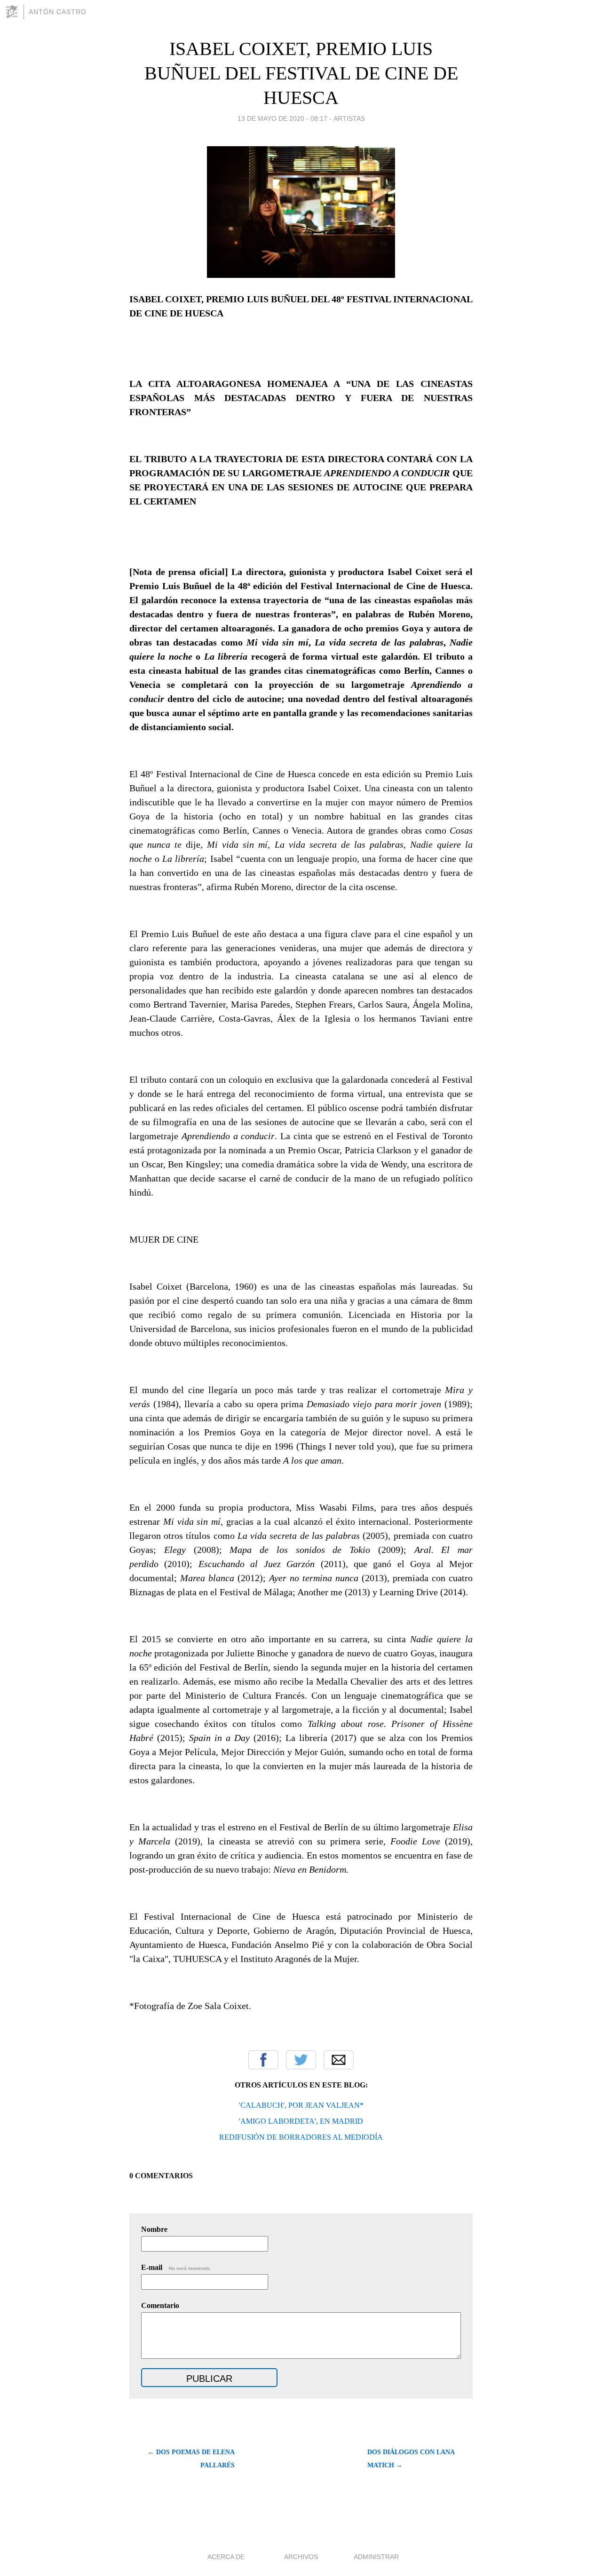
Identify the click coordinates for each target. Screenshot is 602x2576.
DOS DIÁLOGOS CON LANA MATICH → (411, 2459)
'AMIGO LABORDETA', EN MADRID (301, 2121)
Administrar (376, 2557)
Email (339, 2060)
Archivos (301, 2557)
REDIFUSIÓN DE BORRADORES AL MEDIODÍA (301, 2137)
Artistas (349, 118)
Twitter (301, 2060)
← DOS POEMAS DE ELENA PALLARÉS (191, 2459)
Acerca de (226, 2557)
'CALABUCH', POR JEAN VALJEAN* (301, 2105)
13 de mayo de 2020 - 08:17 (282, 118)
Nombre (154, 2229)
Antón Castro (58, 12)
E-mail (176, 2267)
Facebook (263, 2060)
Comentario (160, 2305)
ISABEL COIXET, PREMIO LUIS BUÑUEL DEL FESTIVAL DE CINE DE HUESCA (301, 73)
